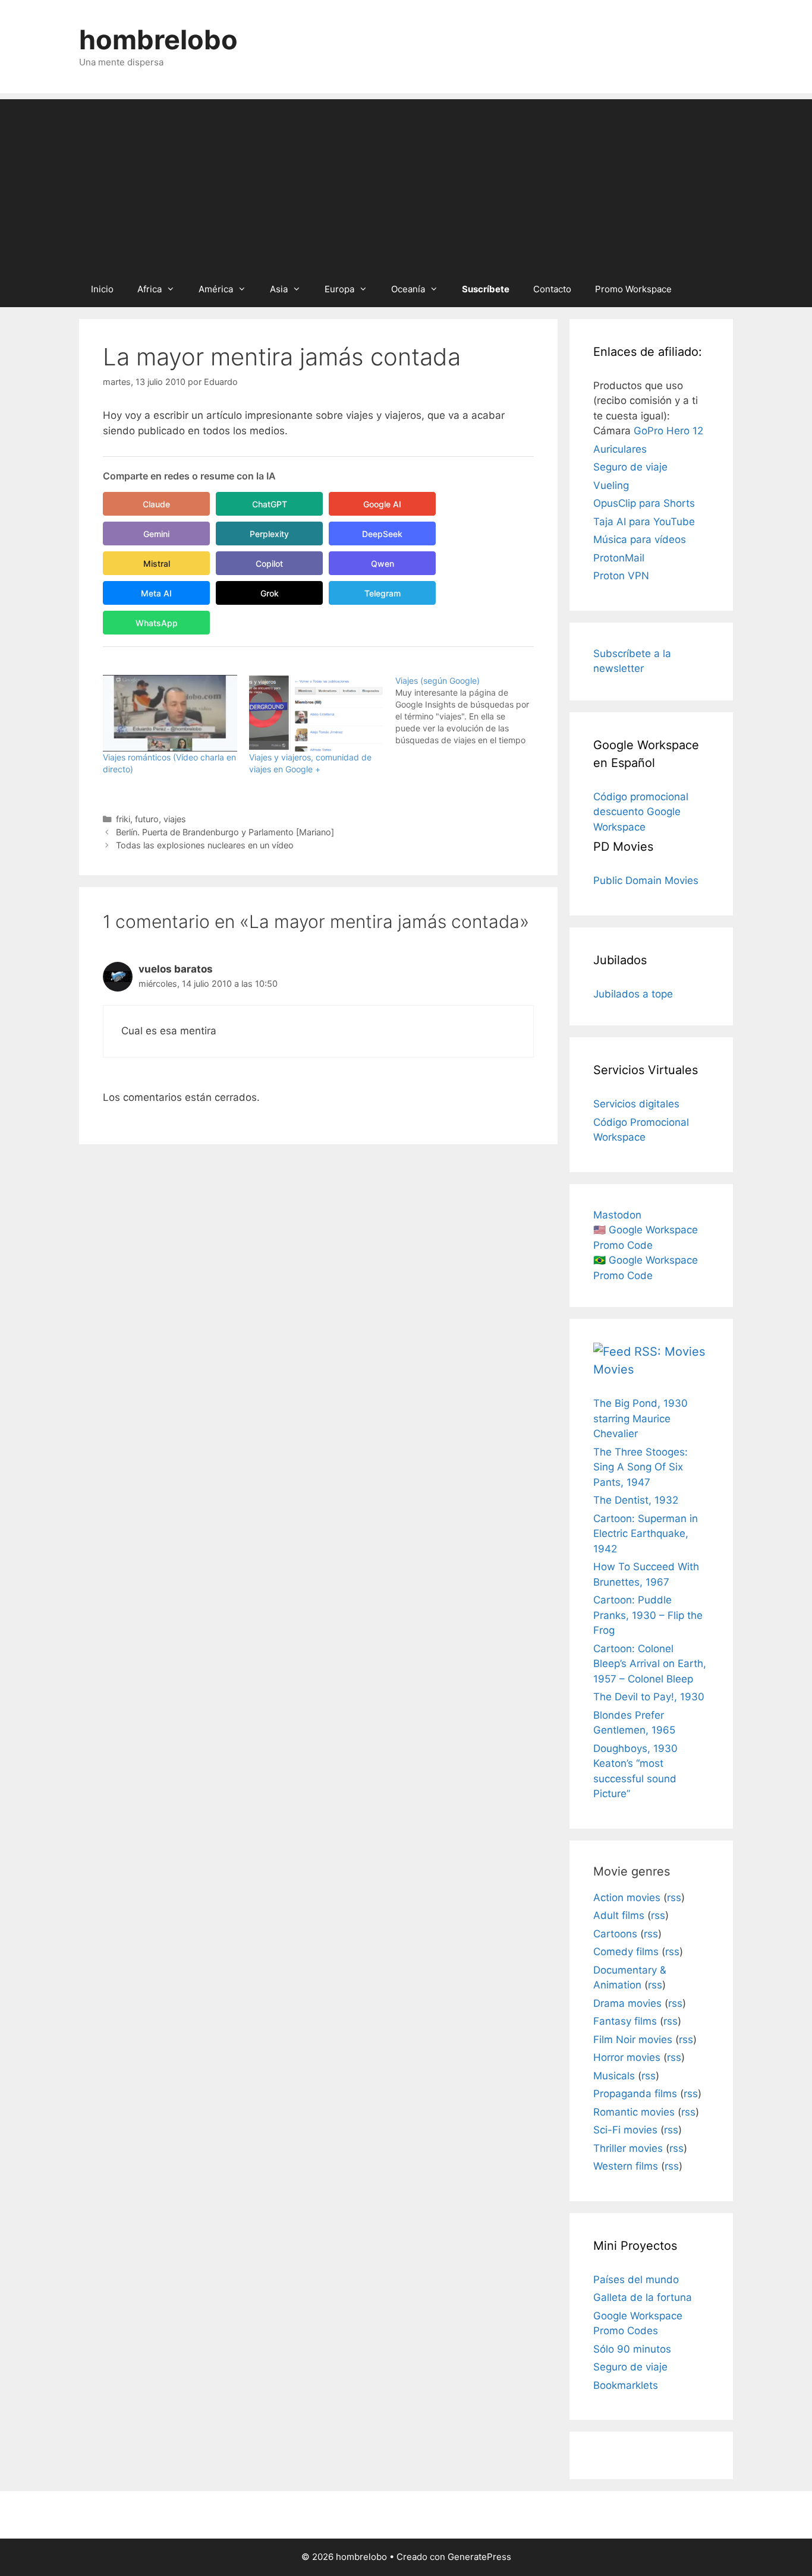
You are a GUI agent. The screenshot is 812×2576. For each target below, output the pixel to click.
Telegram (383, 593)
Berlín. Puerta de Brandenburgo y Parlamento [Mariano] (225, 832)
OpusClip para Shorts (644, 503)
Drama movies (627, 2003)
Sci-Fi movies (625, 2130)
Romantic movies (634, 2112)
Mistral (157, 563)
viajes (175, 819)
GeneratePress (479, 2557)
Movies (613, 1369)
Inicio (102, 289)
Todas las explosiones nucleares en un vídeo (205, 845)
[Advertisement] (406, 182)
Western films (626, 2166)
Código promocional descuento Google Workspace (641, 812)
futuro (147, 819)
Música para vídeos (640, 539)
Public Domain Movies (646, 880)
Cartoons (615, 1934)
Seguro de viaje (630, 467)
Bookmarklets (626, 2385)
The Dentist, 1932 (636, 1500)
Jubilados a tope (633, 994)
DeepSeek (382, 534)
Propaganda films (635, 2094)
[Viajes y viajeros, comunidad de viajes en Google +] (316, 713)
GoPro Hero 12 (668, 431)
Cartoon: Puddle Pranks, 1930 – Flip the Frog (648, 1615)
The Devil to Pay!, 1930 (649, 1697)
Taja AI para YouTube (644, 522)
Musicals (614, 2076)
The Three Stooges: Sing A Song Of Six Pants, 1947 (641, 1467)
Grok (270, 593)
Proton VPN (621, 576)
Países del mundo (636, 2280)
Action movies (627, 1898)
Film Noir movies (633, 2040)
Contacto (552, 289)
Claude (156, 504)
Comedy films (626, 1952)
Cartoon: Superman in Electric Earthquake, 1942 (646, 1534)
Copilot (269, 563)
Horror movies (627, 2057)
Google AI (382, 504)
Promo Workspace (633, 289)
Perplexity (269, 534)
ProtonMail (619, 558)
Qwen (383, 563)
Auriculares (620, 449)
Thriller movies (628, 2148)
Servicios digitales (636, 1104)
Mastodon (617, 1215)
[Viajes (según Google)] (468, 711)
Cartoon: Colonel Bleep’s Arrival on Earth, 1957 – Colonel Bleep (650, 1664)
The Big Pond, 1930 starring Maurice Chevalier (641, 1418)
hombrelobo (158, 40)
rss (674, 1898)
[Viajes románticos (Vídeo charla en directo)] (170, 713)
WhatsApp (157, 623)
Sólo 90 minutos (632, 2349)
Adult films (619, 1915)
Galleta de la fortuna (643, 2297)
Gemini (156, 534)
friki (123, 819)
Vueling (611, 485)
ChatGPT (270, 504)
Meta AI (156, 593)
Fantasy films (625, 2021)
